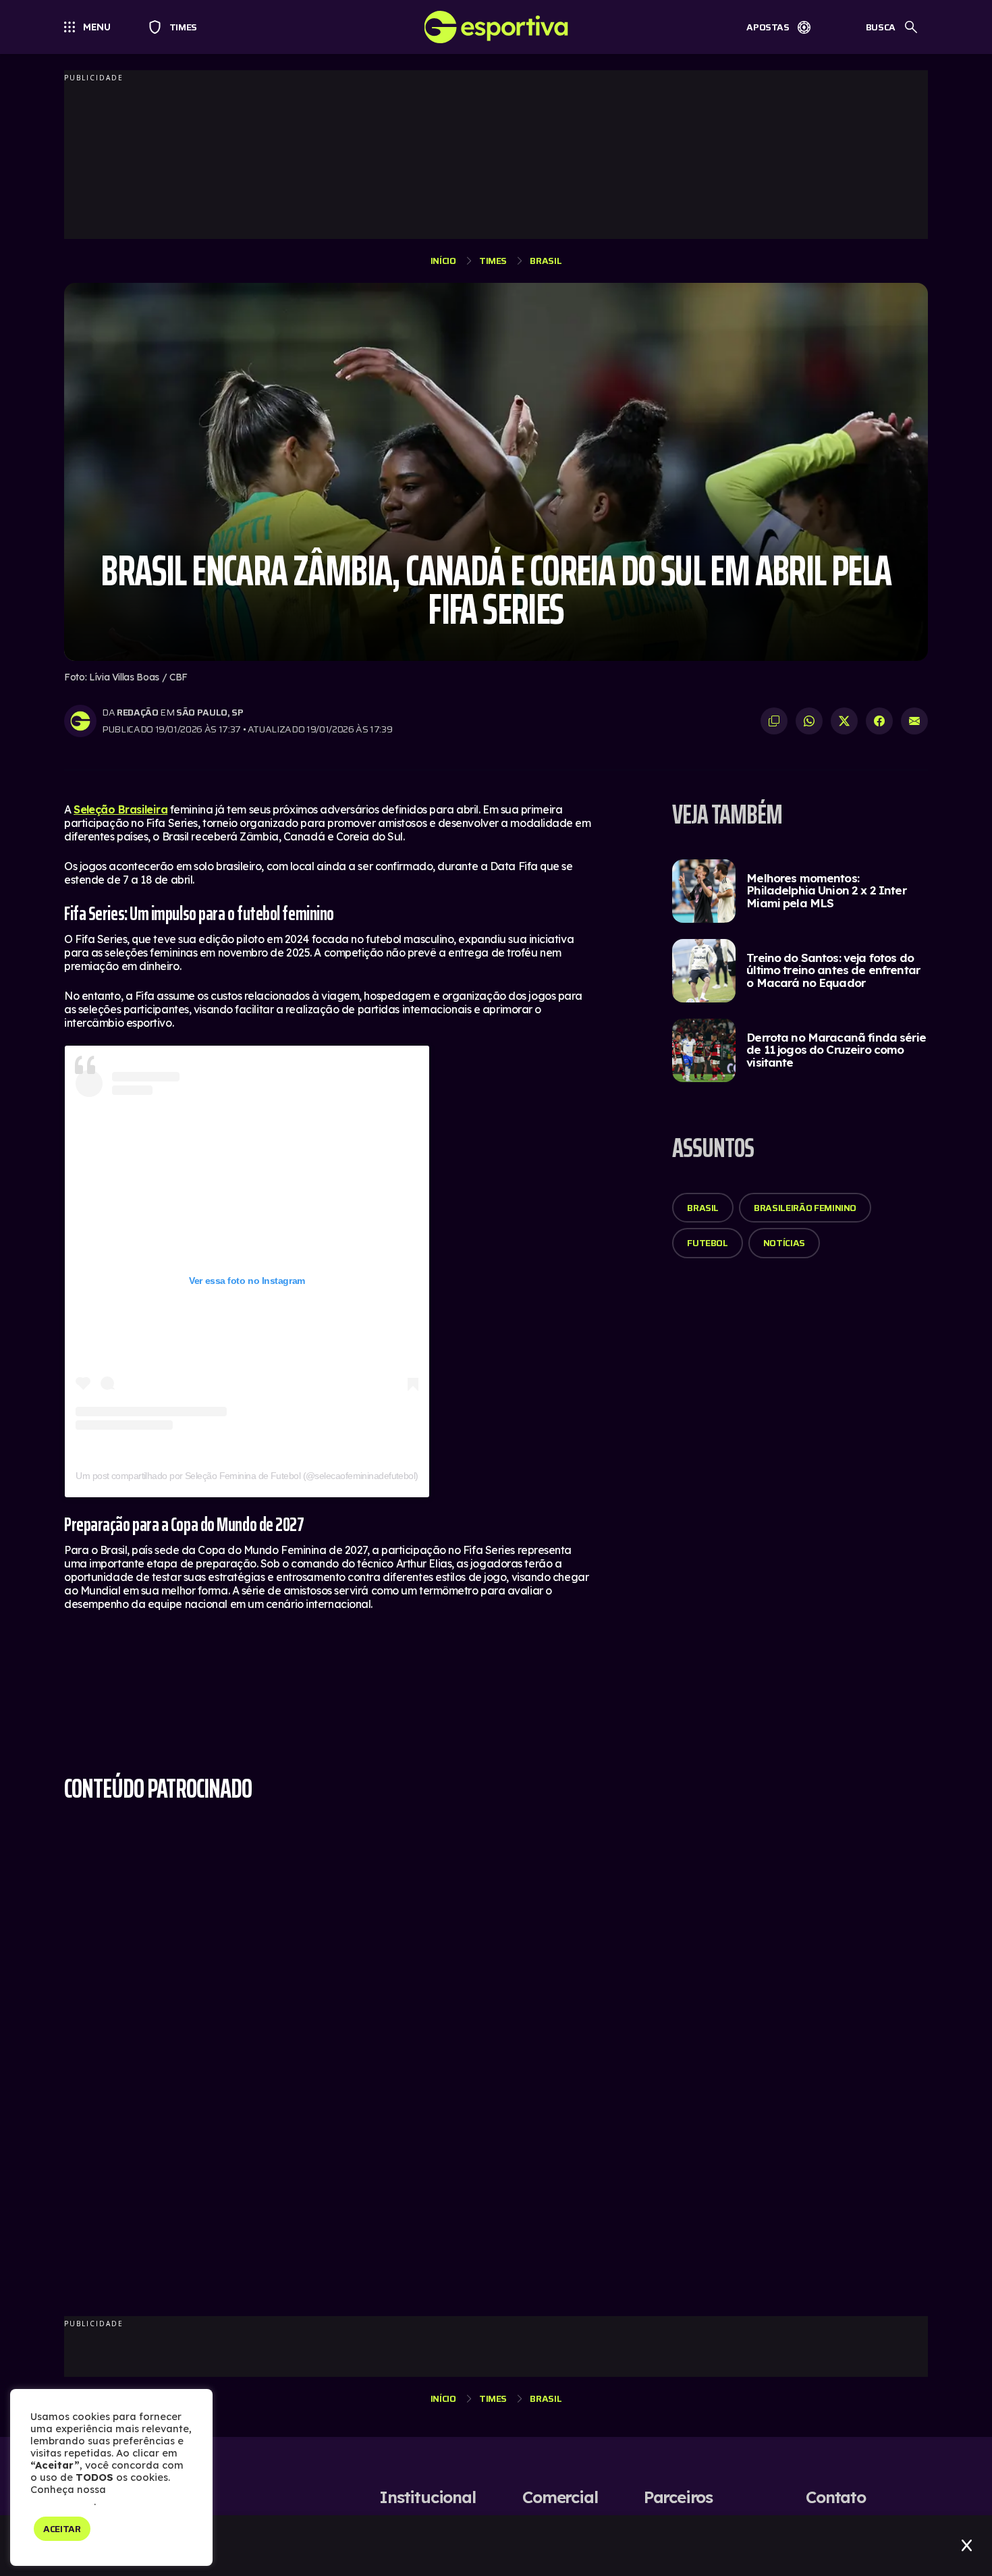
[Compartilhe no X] (844, 721)
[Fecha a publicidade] (967, 2546)
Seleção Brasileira (120, 809)
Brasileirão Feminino (805, 1208)
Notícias (784, 1243)
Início (443, 261)
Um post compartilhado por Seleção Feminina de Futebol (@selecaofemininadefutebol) (247, 1476)
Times (177, 27)
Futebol (708, 1243)
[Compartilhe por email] (914, 721)
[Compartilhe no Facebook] (879, 721)
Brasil (546, 261)
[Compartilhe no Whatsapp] (809, 721)
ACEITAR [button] (62, 2529)
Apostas (768, 27)
